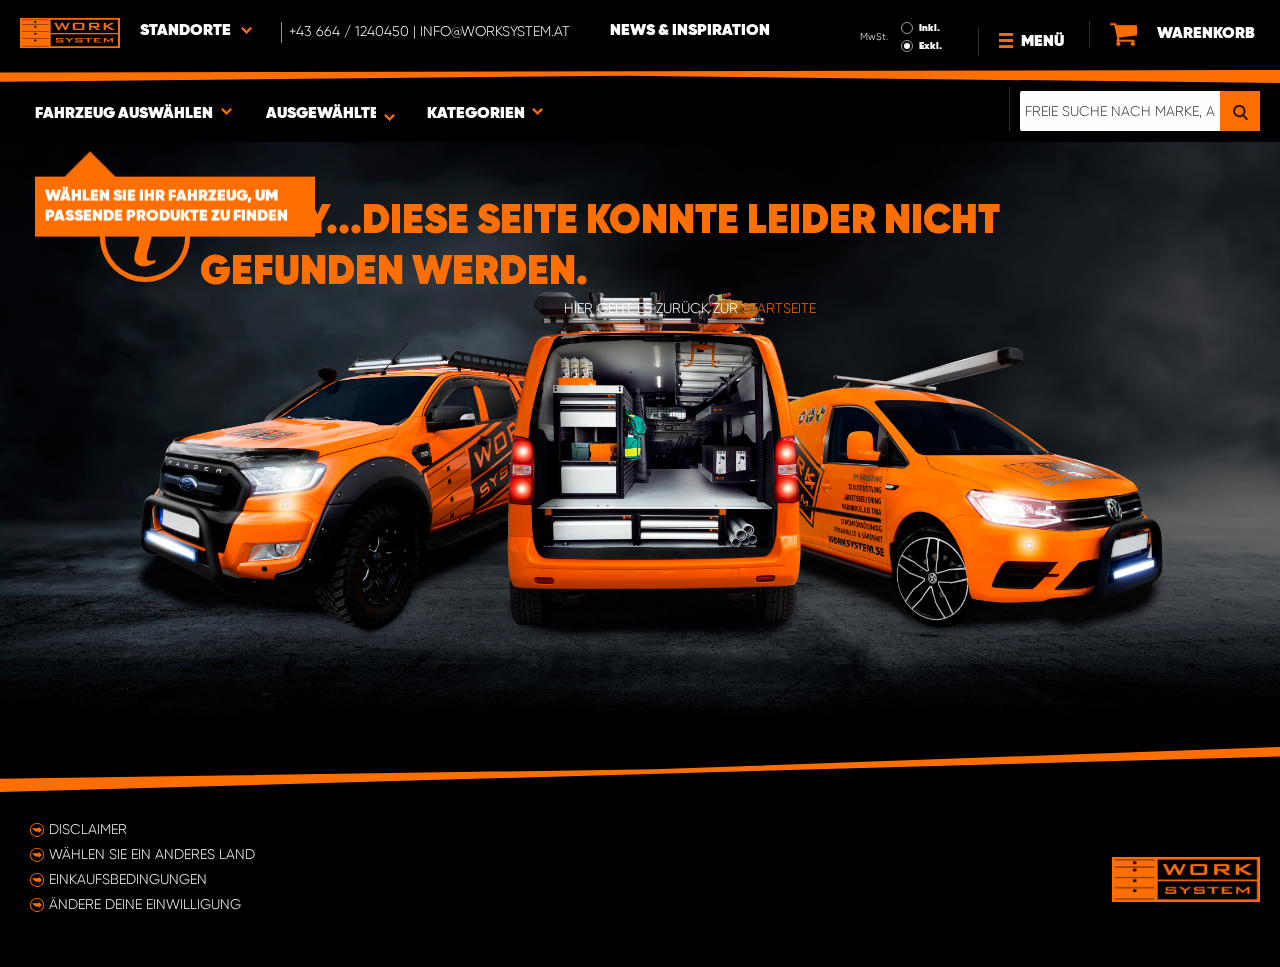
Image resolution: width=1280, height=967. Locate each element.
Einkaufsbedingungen (128, 879)
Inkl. (929, 28)
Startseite (779, 308)
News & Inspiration (690, 31)
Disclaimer (88, 829)
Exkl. (930, 46)
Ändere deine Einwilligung (145, 904)
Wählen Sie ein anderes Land (152, 854)
